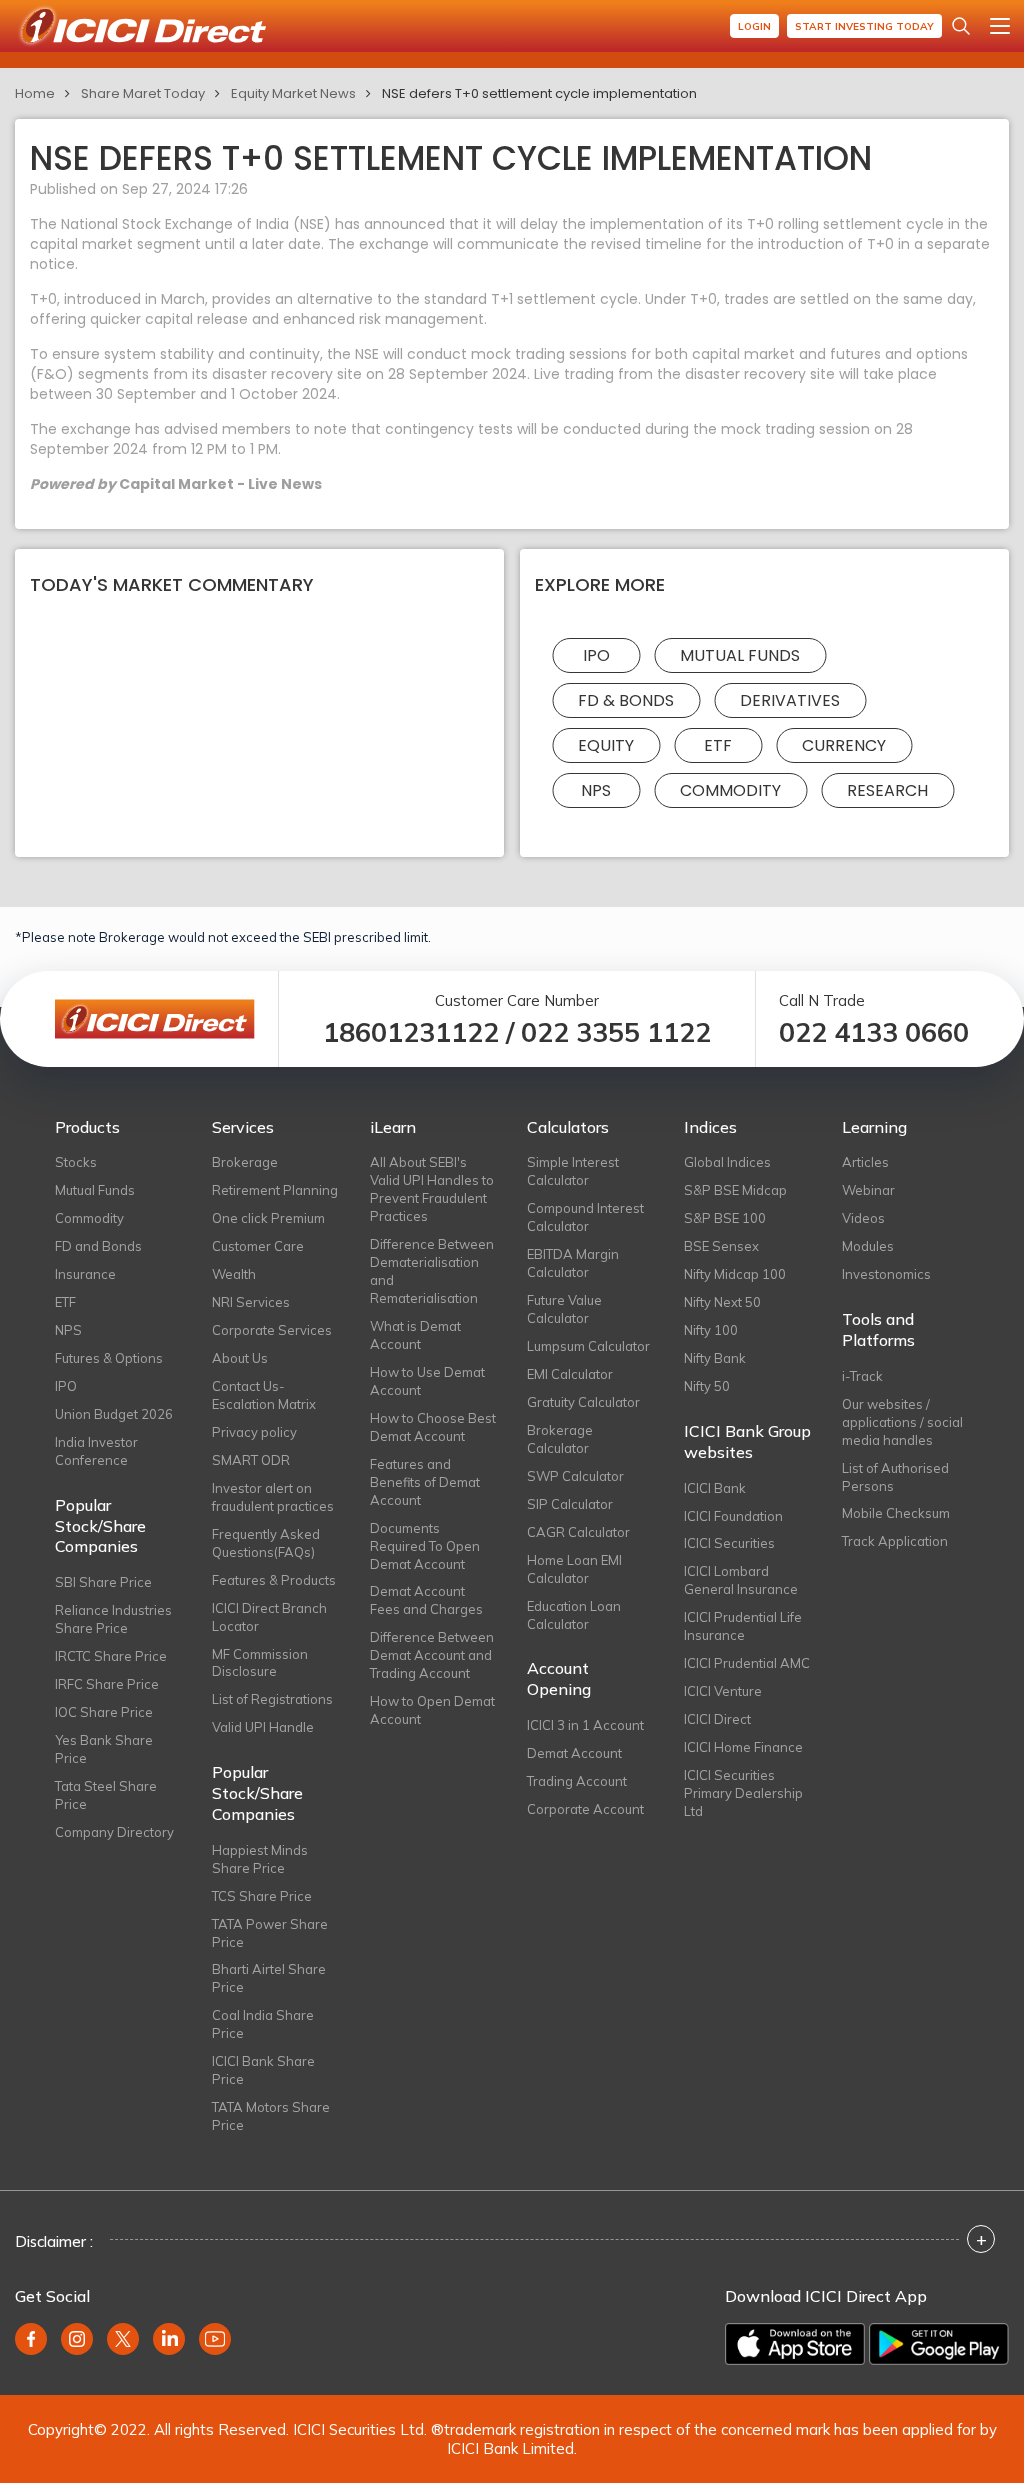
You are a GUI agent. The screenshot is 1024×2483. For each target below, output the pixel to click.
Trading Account (577, 1781)
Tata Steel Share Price (106, 1795)
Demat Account (574, 1753)
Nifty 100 (711, 1330)
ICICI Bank (715, 1488)
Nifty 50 (707, 1386)
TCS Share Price (262, 1896)
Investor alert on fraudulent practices (273, 1497)
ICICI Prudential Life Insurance (743, 1626)
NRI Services (251, 1302)
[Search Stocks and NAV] (961, 26)
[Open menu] (1000, 26)
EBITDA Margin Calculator (573, 1263)
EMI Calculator (570, 1374)
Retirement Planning (275, 1190)
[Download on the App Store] (795, 2344)
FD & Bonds (626, 700)
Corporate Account (585, 1809)
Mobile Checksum (896, 1513)
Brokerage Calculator (560, 1439)
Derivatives (790, 700)
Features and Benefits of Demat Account (425, 1482)
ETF (718, 745)
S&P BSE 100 (725, 1218)
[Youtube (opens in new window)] (215, 2339)
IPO (596, 655)
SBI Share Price (103, 1582)
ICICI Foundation (733, 1516)
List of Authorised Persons (895, 1477)
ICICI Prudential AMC (747, 1663)
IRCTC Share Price (111, 1656)
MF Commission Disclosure (260, 1663)
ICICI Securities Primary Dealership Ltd (743, 1793)
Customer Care (258, 1246)
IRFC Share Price (107, 1684)
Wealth (234, 1274)
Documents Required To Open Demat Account (425, 1546)
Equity (606, 745)
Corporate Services (272, 1330)
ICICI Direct (717, 1719)
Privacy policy (254, 1432)
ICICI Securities (729, 1543)
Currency (844, 745)
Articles (865, 1162)
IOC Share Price (104, 1712)
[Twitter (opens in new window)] (123, 2339)
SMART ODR (251, 1460)
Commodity (730, 790)
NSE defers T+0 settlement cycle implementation (539, 93)
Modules (868, 1246)
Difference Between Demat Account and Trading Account (432, 1655)
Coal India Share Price (263, 2024)
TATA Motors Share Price (271, 2116)
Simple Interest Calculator (573, 1171)
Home (35, 93)
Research (887, 790)
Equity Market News (293, 93)
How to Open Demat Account (432, 1710)
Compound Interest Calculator (585, 1217)
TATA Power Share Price (270, 1933)
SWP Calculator (575, 1476)
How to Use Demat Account (427, 1381)
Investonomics (886, 1274)
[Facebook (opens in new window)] (31, 2339)
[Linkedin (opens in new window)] (169, 2339)
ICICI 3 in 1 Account (585, 1725)
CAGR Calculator (578, 1532)
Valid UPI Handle (263, 1727)
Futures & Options (109, 1358)
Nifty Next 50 (722, 1302)
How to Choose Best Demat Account (433, 1427)
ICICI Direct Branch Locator (269, 1617)
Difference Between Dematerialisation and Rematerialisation (432, 1271)
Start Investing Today (864, 26)
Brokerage (245, 1162)
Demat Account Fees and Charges (426, 1600)
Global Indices (727, 1162)
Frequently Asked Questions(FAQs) (266, 1543)
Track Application (895, 1541)
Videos (863, 1218)
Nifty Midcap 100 (735, 1274)
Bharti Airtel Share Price (269, 1978)
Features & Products (274, 1580)
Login (754, 26)
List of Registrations (272, 1699)
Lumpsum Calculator (588, 1346)
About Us (240, 1358)
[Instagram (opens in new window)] (77, 2339)
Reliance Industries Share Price (113, 1619)
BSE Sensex (721, 1246)
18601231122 (411, 1032)
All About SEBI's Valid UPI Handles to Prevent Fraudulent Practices (432, 1189)
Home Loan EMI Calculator (574, 1569)
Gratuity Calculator (583, 1402)
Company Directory (114, 1832)
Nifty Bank (715, 1358)
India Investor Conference (96, 1451)
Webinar (868, 1190)
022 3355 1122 (616, 1032)
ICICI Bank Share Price (263, 2070)
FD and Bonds (98, 1246)
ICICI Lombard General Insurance (741, 1580)
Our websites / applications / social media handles (902, 1422)
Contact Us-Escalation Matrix (264, 1395)
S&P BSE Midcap (735, 1190)
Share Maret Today (143, 93)
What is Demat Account (415, 1335)
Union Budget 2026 (114, 1414)
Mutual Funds (740, 655)
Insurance (85, 1274)
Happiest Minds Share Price (260, 1859)
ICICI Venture (723, 1691)
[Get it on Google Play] (939, 2344)
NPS (596, 790)
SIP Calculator (570, 1504)
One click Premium (268, 1218)
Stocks (76, 1162)
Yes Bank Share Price (104, 1749)
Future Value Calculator (564, 1309)
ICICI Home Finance (743, 1747)
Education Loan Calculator (574, 1615)
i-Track (862, 1376)
